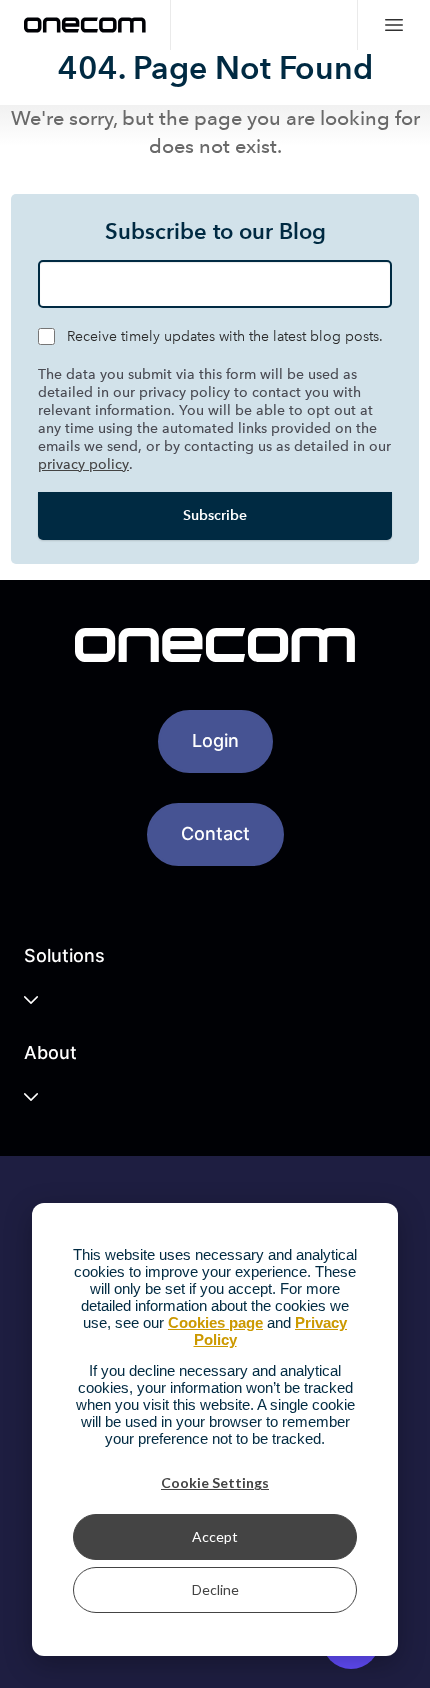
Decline (215, 1589)
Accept (215, 1536)
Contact (215, 833)
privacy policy (83, 464)
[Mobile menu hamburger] (393, 25)
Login (215, 740)
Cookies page (215, 1322)
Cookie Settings (215, 1482)
